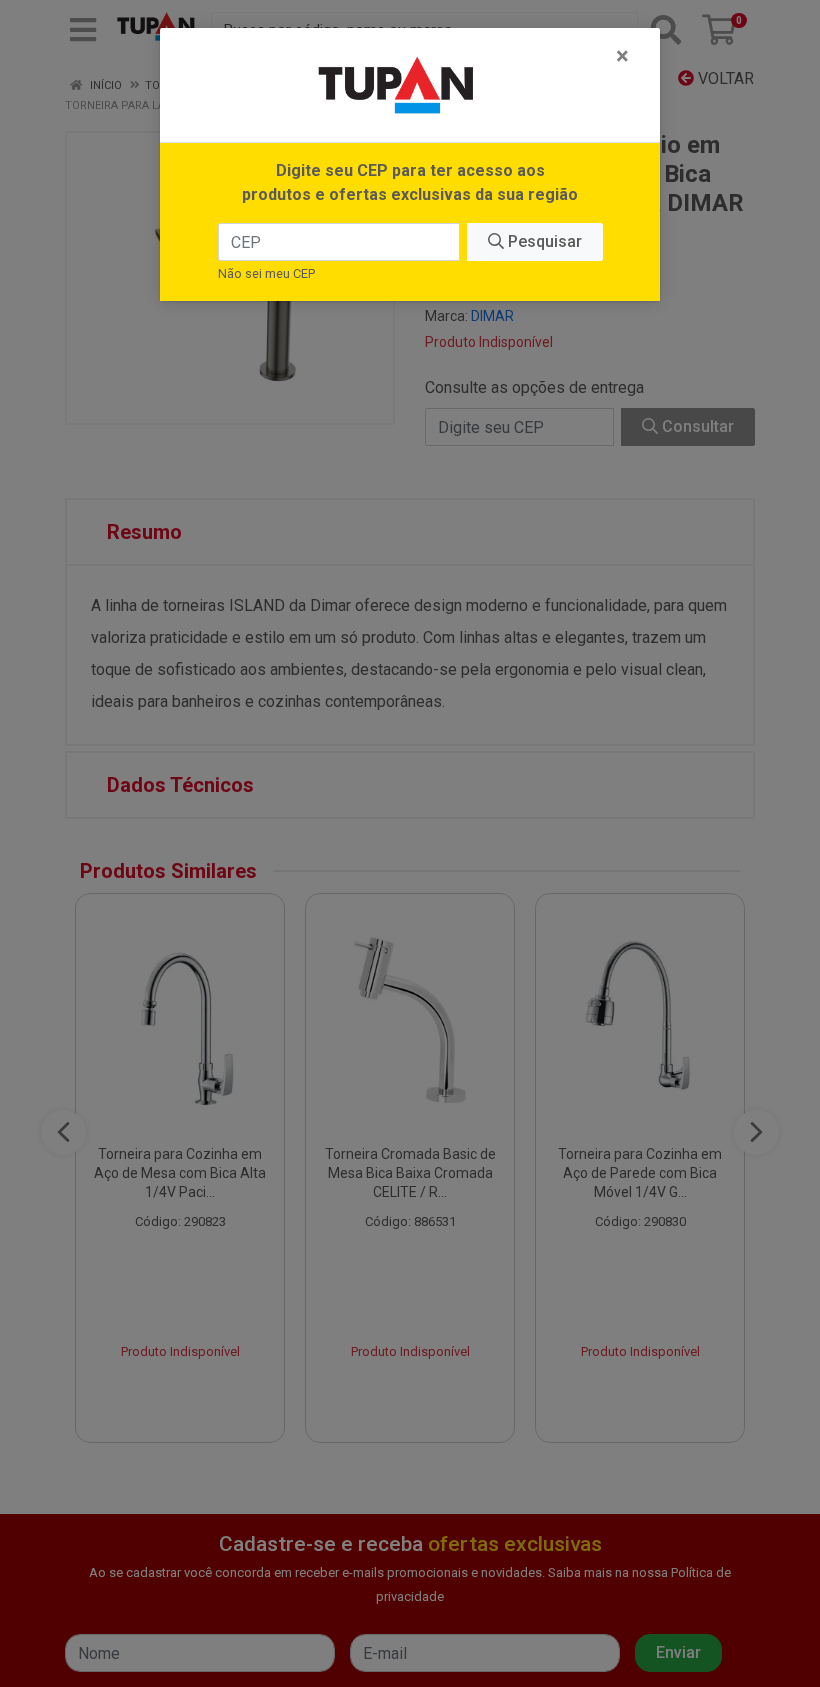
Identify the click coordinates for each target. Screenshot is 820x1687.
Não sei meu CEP (266, 273)
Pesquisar (543, 241)
